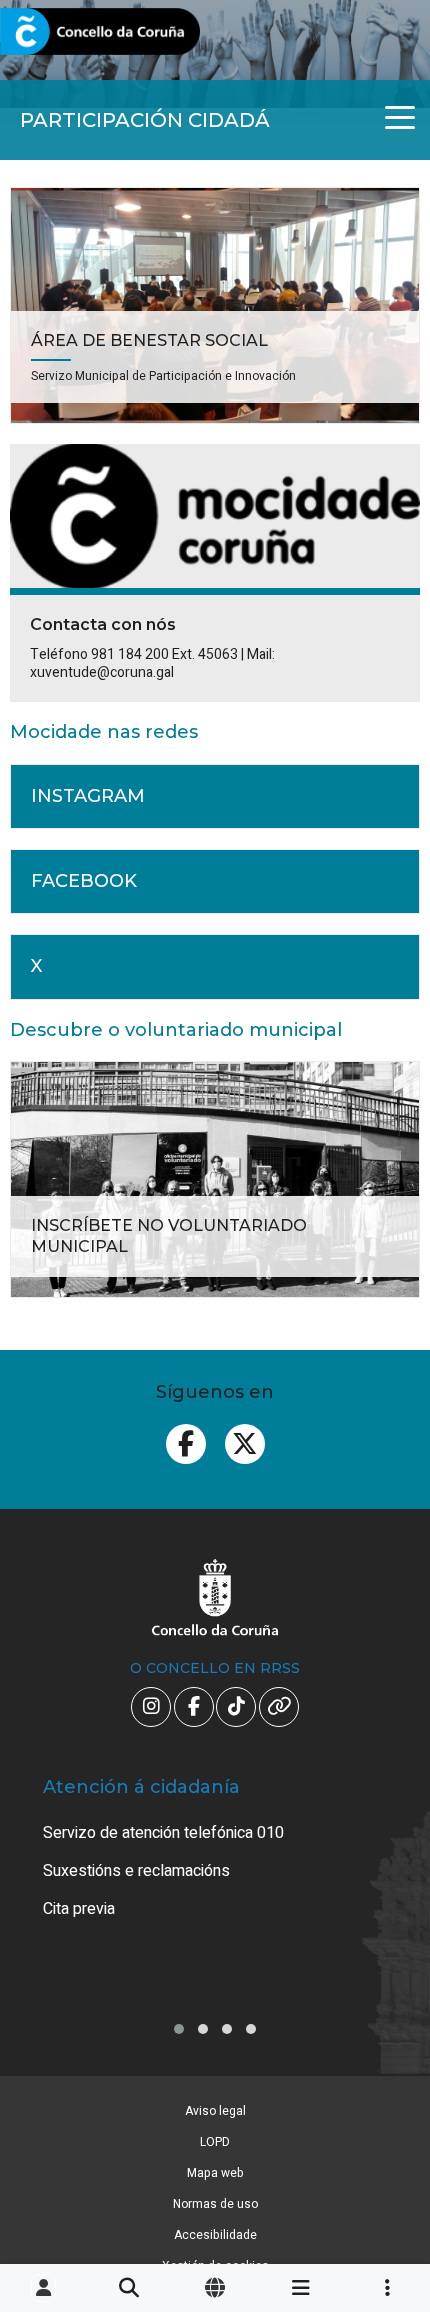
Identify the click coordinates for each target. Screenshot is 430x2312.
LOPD (215, 2142)
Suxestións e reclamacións (136, 1871)
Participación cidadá (145, 120)
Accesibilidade (215, 2235)
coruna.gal (62, 32)
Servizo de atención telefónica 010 (163, 1833)
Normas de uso (215, 2204)
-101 (382, 2161)
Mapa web (215, 2173)
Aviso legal (215, 2111)
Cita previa (79, 1909)
